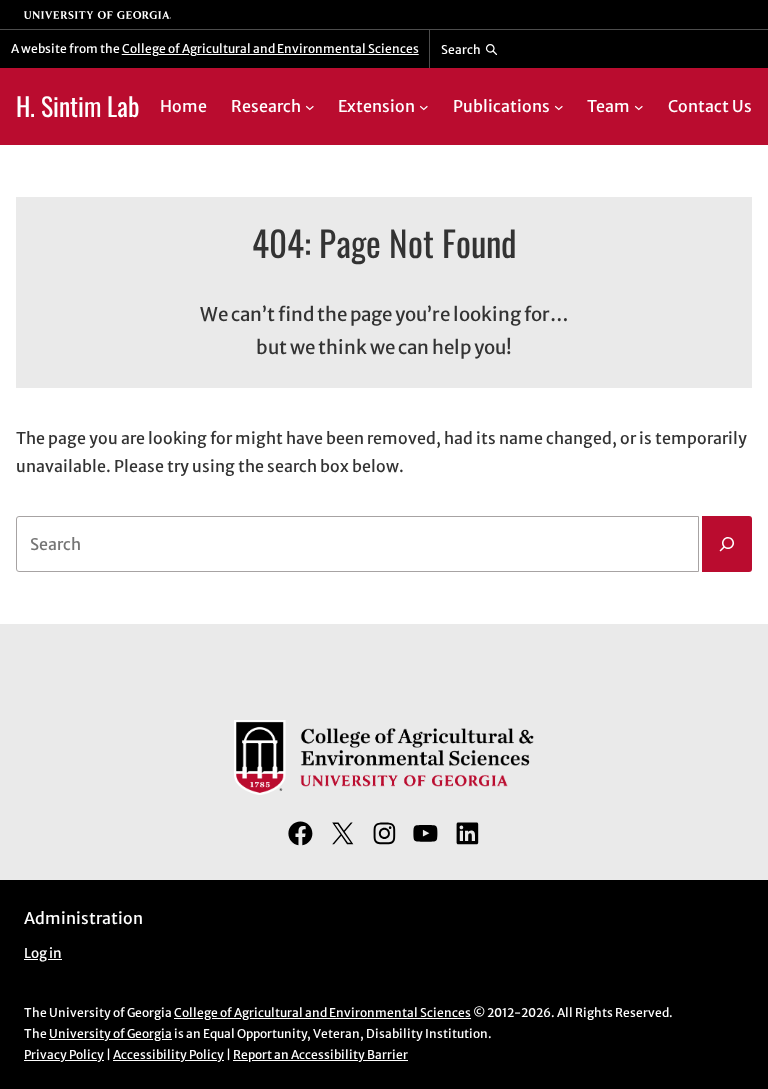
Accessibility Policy (168, 1054)
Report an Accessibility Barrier (320, 1054)
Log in (43, 953)
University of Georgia (110, 1033)
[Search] (727, 544)
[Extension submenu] (424, 106)
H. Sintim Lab (77, 105)
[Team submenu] (639, 106)
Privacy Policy (64, 1054)
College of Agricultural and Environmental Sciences (270, 48)
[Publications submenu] (559, 106)
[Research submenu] (310, 106)
